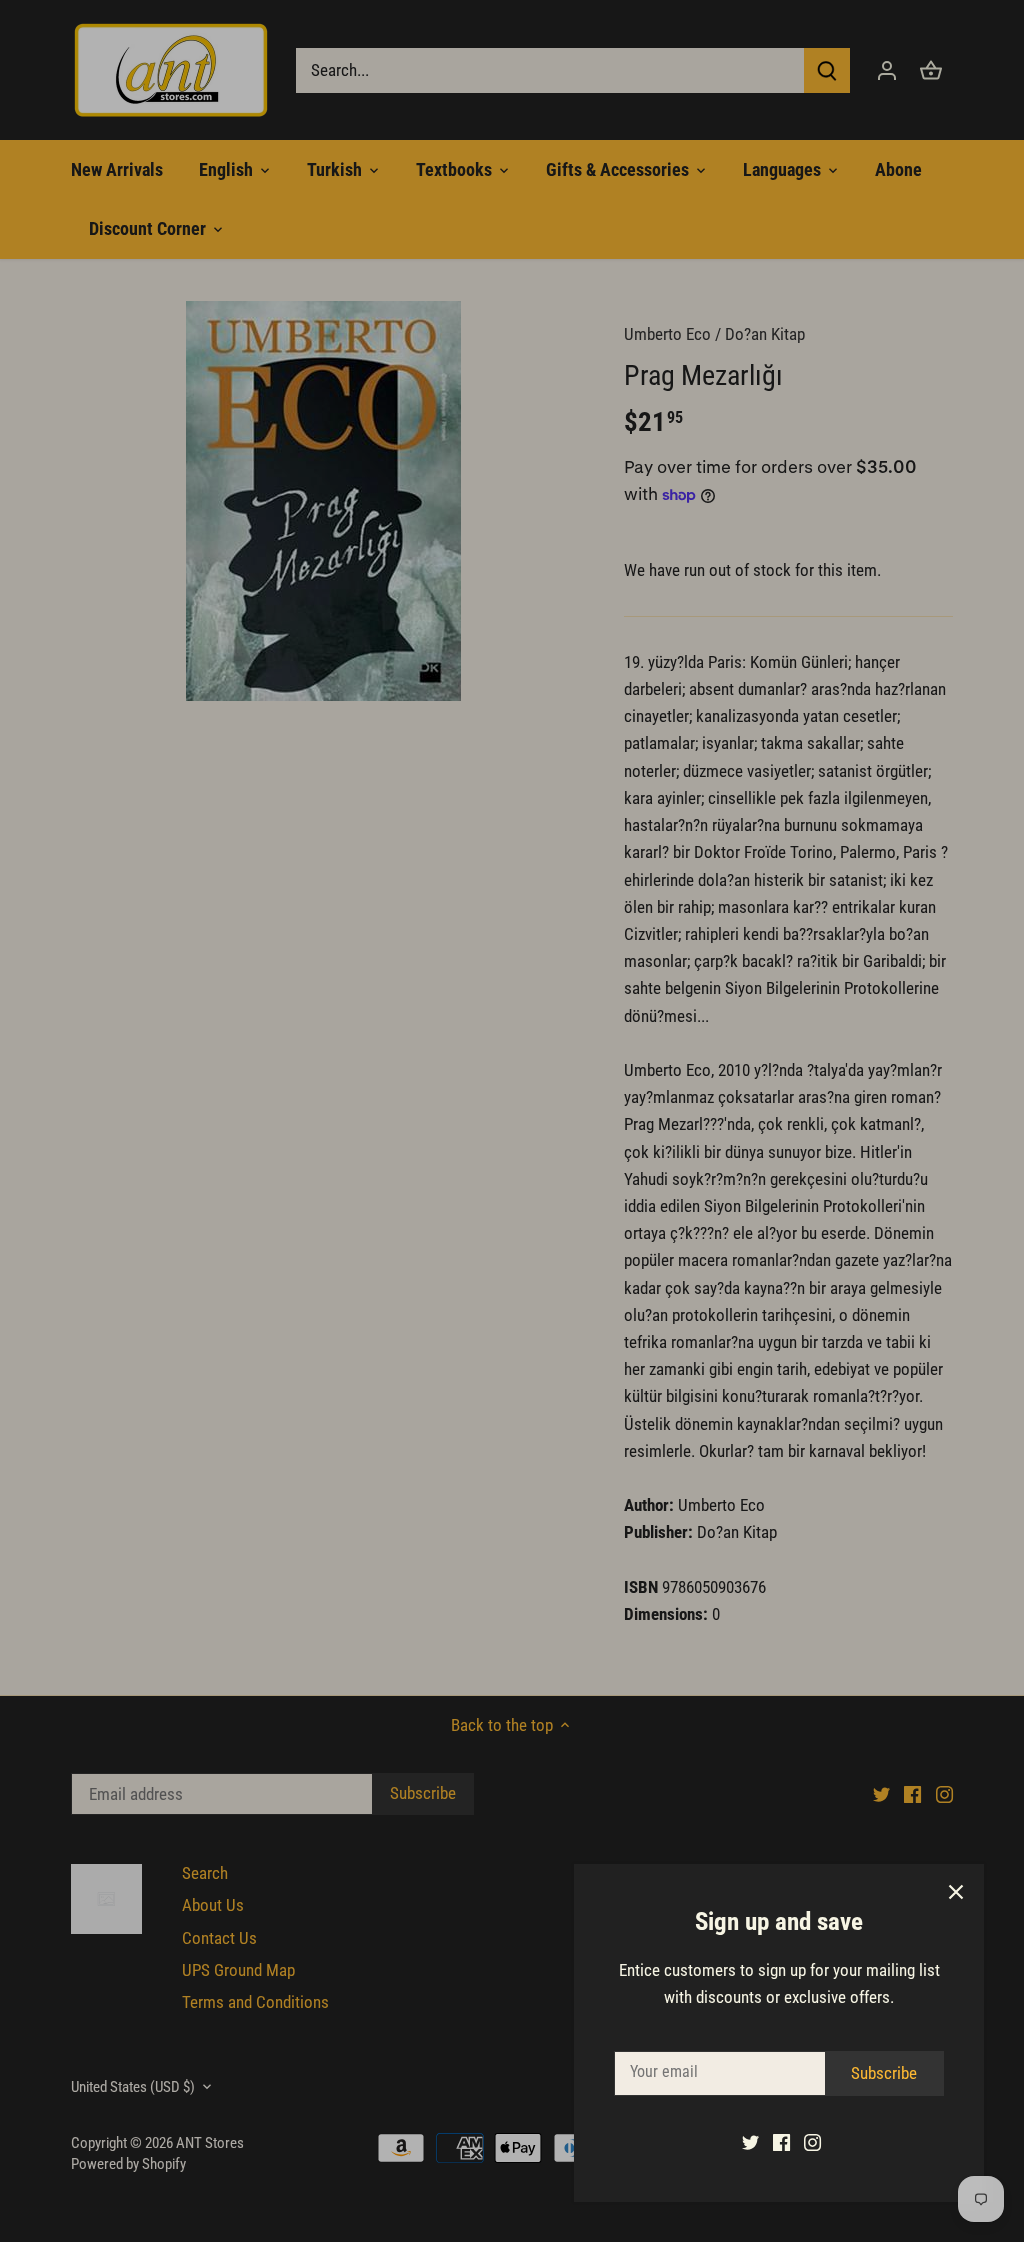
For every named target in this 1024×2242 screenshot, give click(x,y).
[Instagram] (812, 2142)
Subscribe (884, 2073)
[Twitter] (750, 2142)
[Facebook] (781, 2142)
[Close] (956, 1892)
